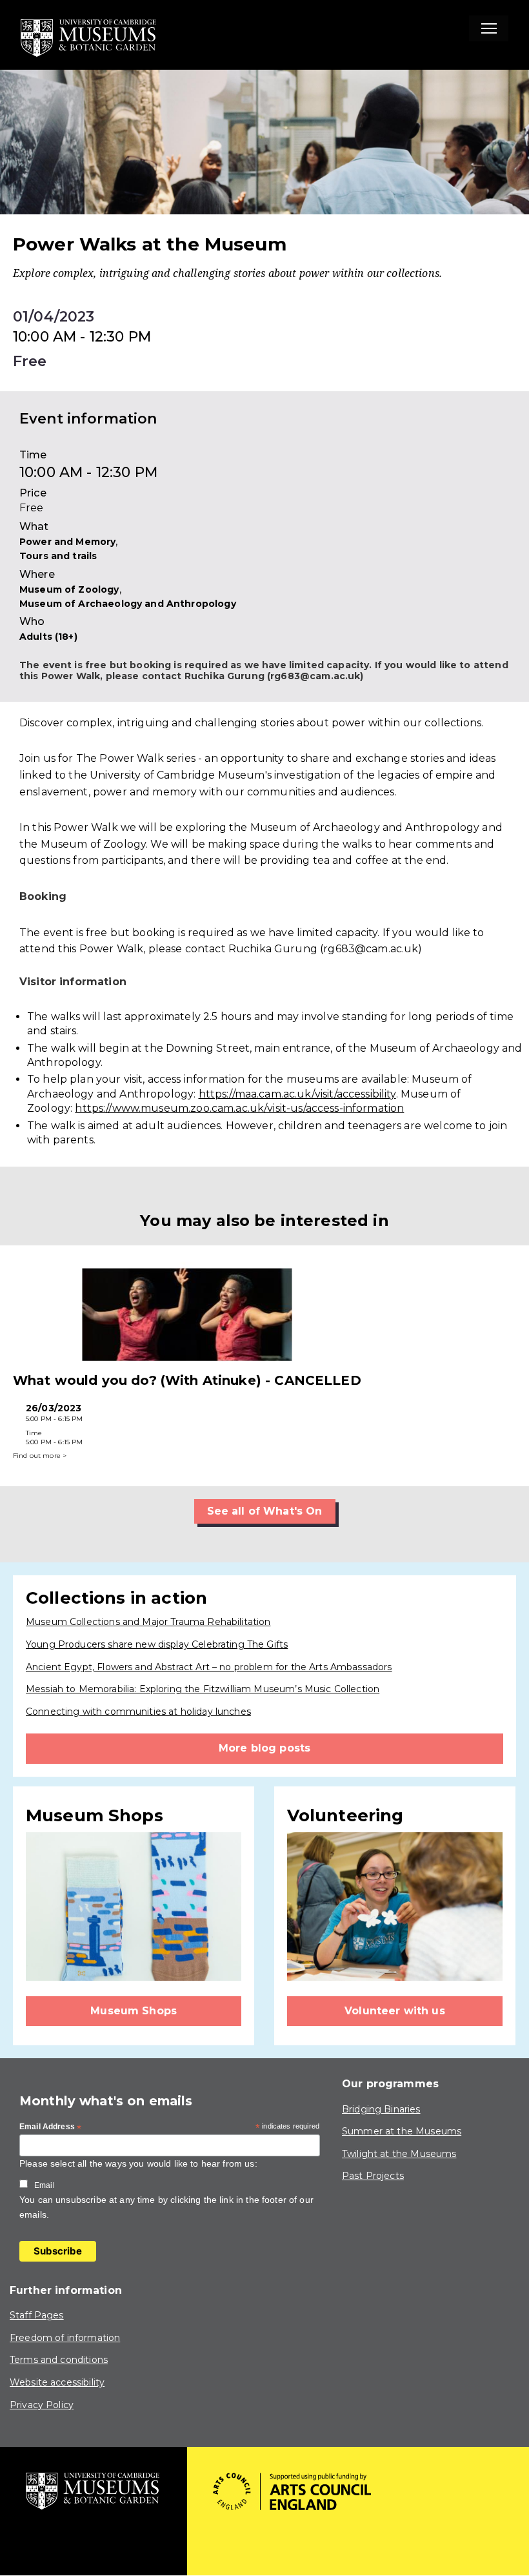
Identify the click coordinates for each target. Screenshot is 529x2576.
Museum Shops (134, 2011)
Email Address (50, 2127)
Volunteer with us (395, 2011)
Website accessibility (57, 2382)
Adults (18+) (48, 637)
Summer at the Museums (402, 2131)
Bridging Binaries (381, 2109)
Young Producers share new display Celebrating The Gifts (157, 1644)
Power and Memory (67, 542)
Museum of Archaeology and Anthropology (128, 604)
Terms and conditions (59, 2360)
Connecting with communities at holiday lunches (138, 1712)
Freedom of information (65, 2338)
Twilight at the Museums (399, 2154)
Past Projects (373, 2176)
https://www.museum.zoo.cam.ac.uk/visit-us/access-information (239, 1108)
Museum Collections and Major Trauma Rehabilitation (148, 1622)
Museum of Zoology (69, 589)
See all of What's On (265, 1511)
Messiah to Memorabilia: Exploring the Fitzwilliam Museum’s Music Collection (203, 1689)
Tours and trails (58, 556)
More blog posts (264, 1748)
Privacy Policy (42, 2405)
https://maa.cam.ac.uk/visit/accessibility (297, 1094)
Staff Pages (37, 2315)
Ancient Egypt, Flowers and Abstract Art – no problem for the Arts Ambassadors (209, 1667)
